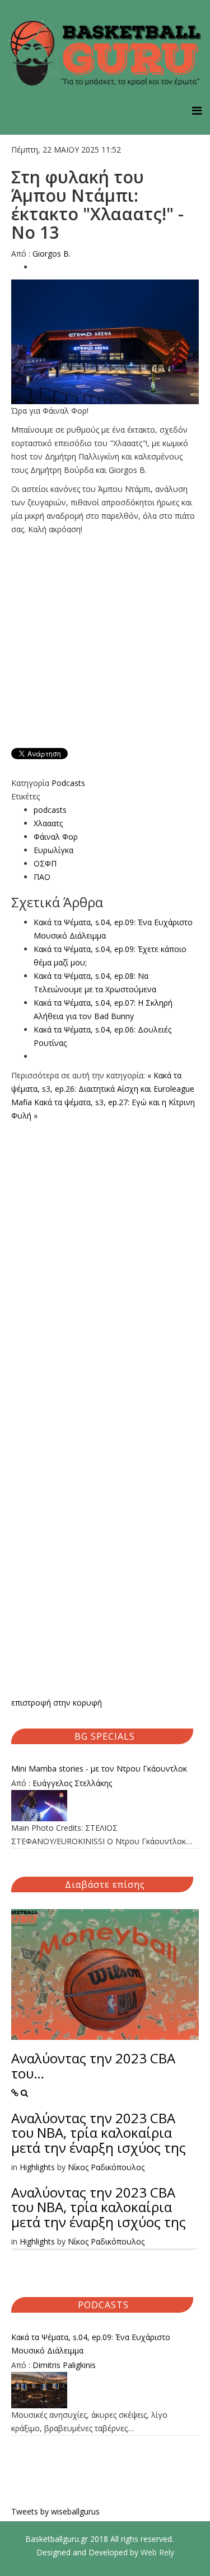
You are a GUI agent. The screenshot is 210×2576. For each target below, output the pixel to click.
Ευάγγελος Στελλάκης (72, 1783)
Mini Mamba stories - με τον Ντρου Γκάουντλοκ (99, 1768)
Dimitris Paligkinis (64, 2365)
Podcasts (68, 783)
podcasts (50, 810)
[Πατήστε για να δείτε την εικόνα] (105, 342)
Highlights (37, 2167)
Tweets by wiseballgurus (55, 2511)
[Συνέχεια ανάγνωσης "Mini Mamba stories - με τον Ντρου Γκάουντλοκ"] (105, 1806)
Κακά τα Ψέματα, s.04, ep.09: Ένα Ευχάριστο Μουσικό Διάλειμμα (91, 2344)
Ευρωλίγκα (53, 850)
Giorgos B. (52, 254)
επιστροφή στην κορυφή (57, 1703)
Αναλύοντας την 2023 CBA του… (93, 2065)
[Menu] (197, 110)
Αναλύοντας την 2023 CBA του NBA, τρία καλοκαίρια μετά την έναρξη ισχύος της (99, 2133)
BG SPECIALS (105, 1736)
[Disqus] (105, 1262)
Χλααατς (48, 823)
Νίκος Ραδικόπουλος (106, 2167)
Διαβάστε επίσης (105, 1884)
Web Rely (157, 2552)
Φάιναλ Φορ (56, 837)
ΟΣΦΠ (45, 863)
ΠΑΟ (42, 877)
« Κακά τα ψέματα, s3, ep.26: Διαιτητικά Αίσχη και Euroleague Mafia (103, 1089)
